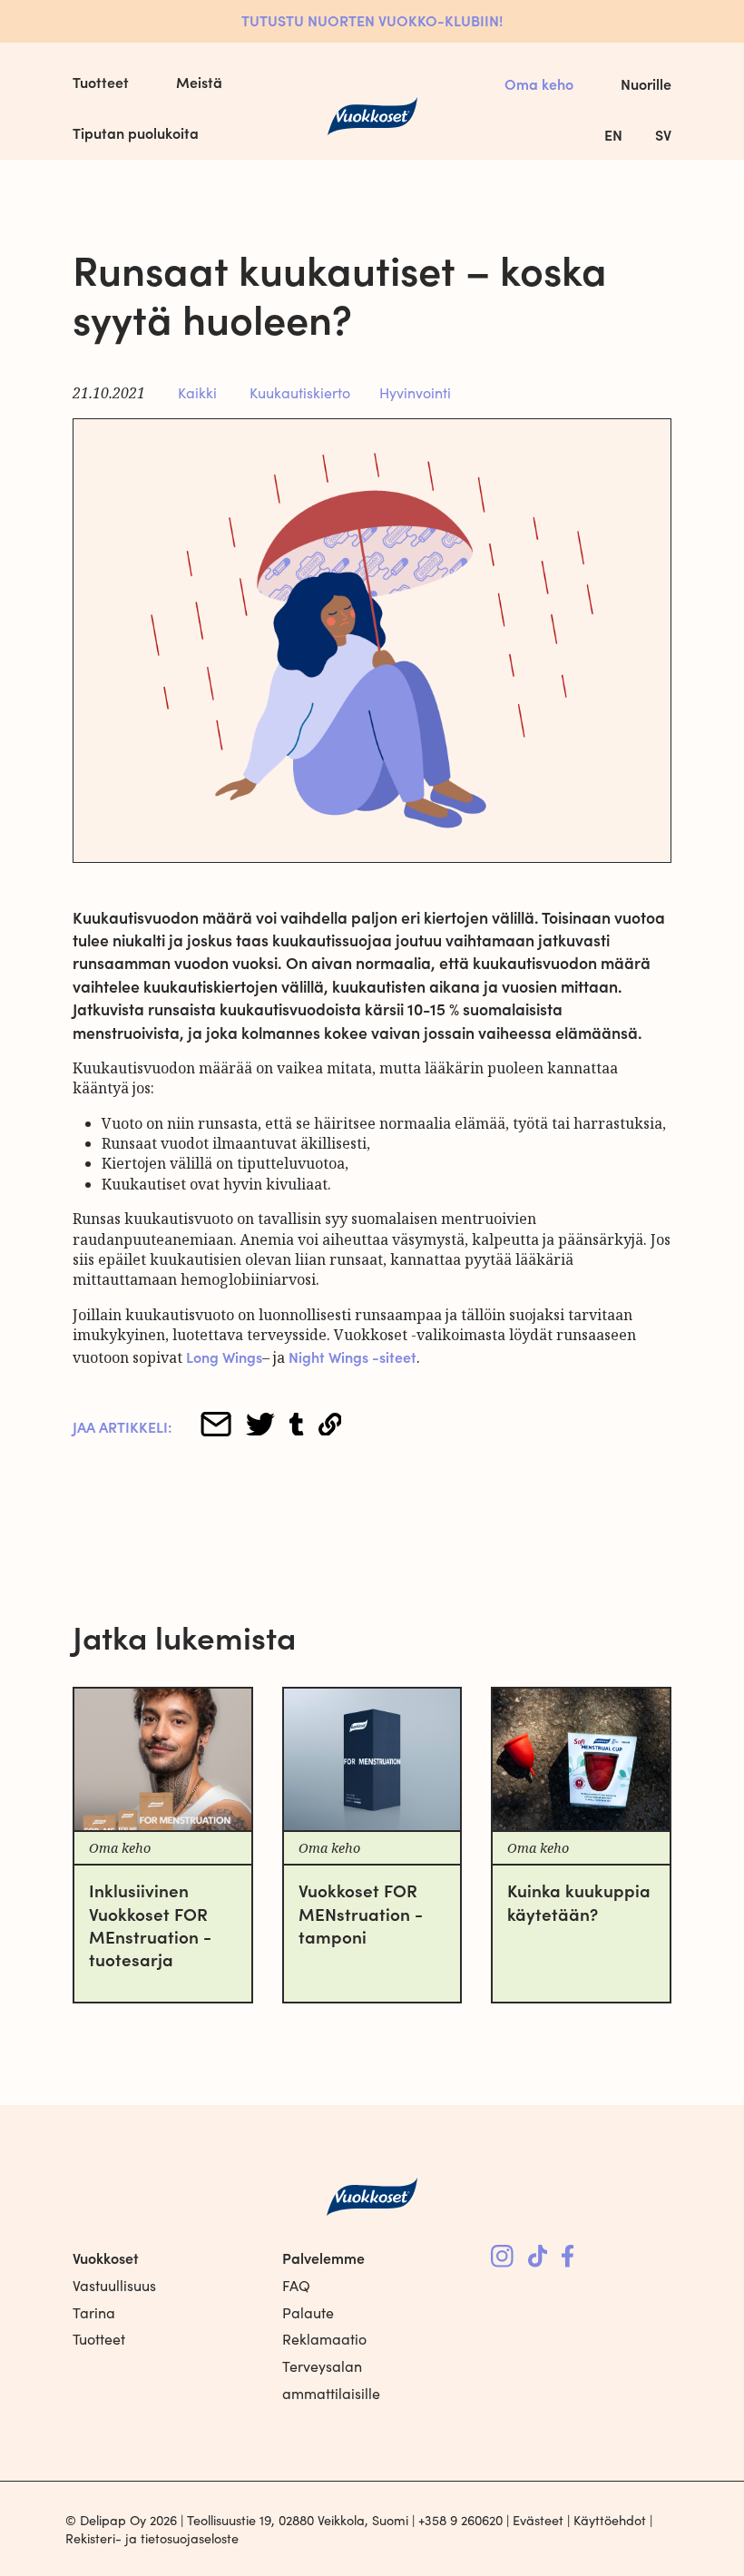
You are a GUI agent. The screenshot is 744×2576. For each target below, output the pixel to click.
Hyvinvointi (415, 392)
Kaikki (197, 392)
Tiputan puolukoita (136, 132)
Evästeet (538, 2520)
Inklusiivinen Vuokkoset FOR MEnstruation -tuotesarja (150, 1924)
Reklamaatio (324, 2339)
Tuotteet (101, 82)
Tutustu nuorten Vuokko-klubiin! (372, 20)
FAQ (296, 2285)
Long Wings (224, 1357)
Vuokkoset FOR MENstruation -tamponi (361, 1913)
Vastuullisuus (114, 2285)
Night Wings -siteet (352, 1357)
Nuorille (646, 83)
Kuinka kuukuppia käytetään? (579, 1901)
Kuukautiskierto (300, 392)
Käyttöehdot (610, 2520)
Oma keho (539, 83)
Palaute (308, 2312)
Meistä (199, 82)
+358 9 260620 (460, 2520)
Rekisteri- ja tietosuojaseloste (152, 2538)
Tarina (94, 2312)
